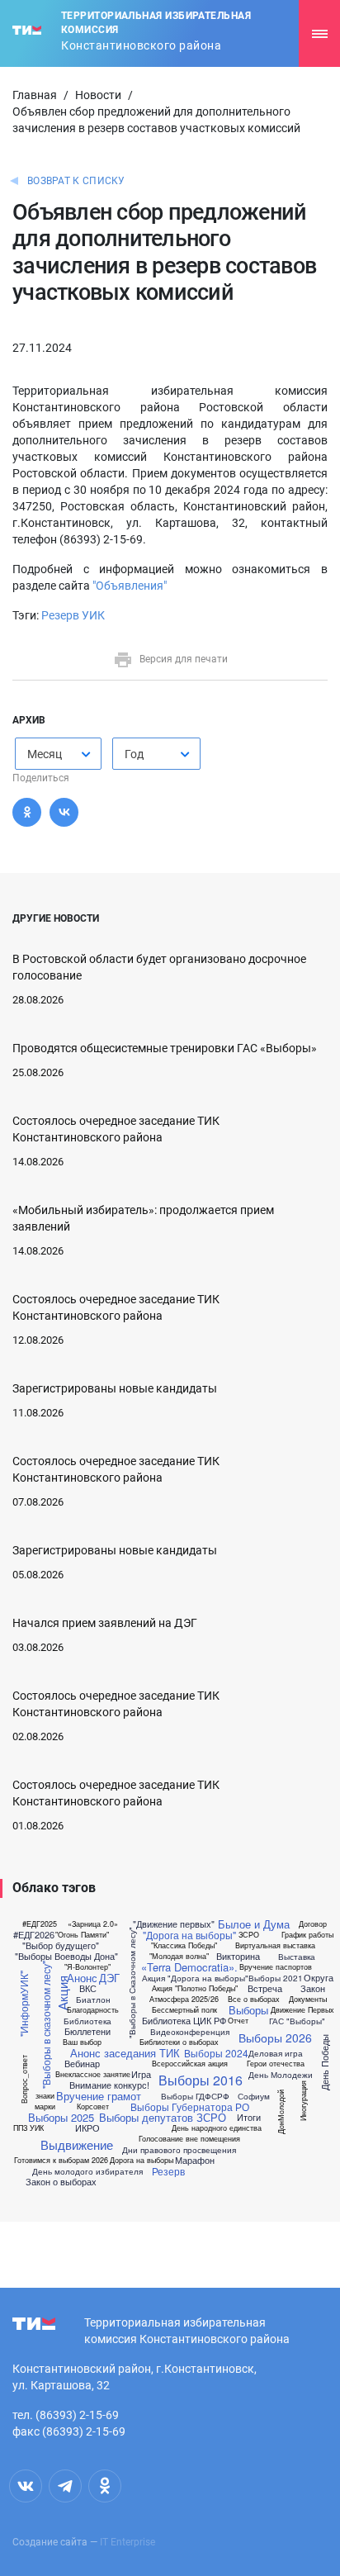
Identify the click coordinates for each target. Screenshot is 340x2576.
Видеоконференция (190, 2032)
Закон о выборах (61, 2182)
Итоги (249, 2117)
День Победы (325, 2063)
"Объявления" (130, 586)
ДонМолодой (281, 2111)
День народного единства (217, 2128)
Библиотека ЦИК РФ (184, 2021)
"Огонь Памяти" (82, 1935)
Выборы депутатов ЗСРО (163, 2117)
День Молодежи (281, 2075)
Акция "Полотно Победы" (195, 1988)
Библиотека (87, 2021)
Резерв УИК (73, 615)
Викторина (238, 1956)
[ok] (105, 2486)
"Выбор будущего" (61, 1945)
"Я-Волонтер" (87, 1967)
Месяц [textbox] (45, 754)
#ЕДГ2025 (40, 1924)
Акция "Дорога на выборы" (195, 1978)
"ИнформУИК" (24, 2004)
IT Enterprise (127, 2542)
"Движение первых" (174, 1924)
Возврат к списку (76, 181)
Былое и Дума (254, 1924)
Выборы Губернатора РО (190, 2107)
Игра (141, 2074)
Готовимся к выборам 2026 (61, 2160)
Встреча (265, 1988)
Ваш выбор (82, 2042)
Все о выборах (254, 1999)
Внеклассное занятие (93, 2074)
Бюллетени (87, 2031)
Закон (313, 1988)
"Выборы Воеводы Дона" (66, 1956)
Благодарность (93, 2010)
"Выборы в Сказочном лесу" (131, 1983)
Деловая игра (276, 2053)
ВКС (88, 1988)
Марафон (195, 2160)
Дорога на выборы (142, 2160)
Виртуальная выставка (275, 1945)
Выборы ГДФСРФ (195, 2096)
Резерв (168, 2171)
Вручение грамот (99, 2096)
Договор (313, 1924)
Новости (98, 95)
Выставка (297, 1957)
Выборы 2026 (275, 2038)
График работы (307, 1935)
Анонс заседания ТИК (125, 2053)
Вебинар (82, 2064)
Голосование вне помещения (189, 2139)
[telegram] (65, 2486)
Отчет (238, 2021)
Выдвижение (77, 2144)
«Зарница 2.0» (93, 1924)
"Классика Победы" (184, 1945)
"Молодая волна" (179, 1956)
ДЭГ (109, 1978)
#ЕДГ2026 (34, 1935)
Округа (319, 1978)
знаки (45, 2096)
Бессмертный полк (184, 2010)
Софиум (254, 2096)
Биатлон (93, 2000)
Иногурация (302, 2101)
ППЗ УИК (28, 2128)
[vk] (26, 2486)
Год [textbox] (134, 754)
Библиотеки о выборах (179, 2042)
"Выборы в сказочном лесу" (45, 2026)
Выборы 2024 (216, 2053)
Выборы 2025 (61, 2117)
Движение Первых (302, 2010)
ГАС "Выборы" (297, 2021)
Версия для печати (184, 659)
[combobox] (58, 754)
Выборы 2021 (276, 1978)
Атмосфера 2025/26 (184, 1999)
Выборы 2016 (201, 2080)
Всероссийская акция (190, 2064)
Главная (35, 95)
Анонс (82, 1978)
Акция (62, 1993)
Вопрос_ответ (24, 2079)
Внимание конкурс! (109, 2085)
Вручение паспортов (276, 1967)
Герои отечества (276, 2064)
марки (45, 2106)
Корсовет (93, 2106)
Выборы (248, 2010)
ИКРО (87, 2128)
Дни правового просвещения (179, 2150)
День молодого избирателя (87, 2171)
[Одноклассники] (27, 812)
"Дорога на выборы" (189, 1935)
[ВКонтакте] (64, 812)
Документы (308, 1999)
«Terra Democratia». (189, 1967)
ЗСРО (249, 1935)
